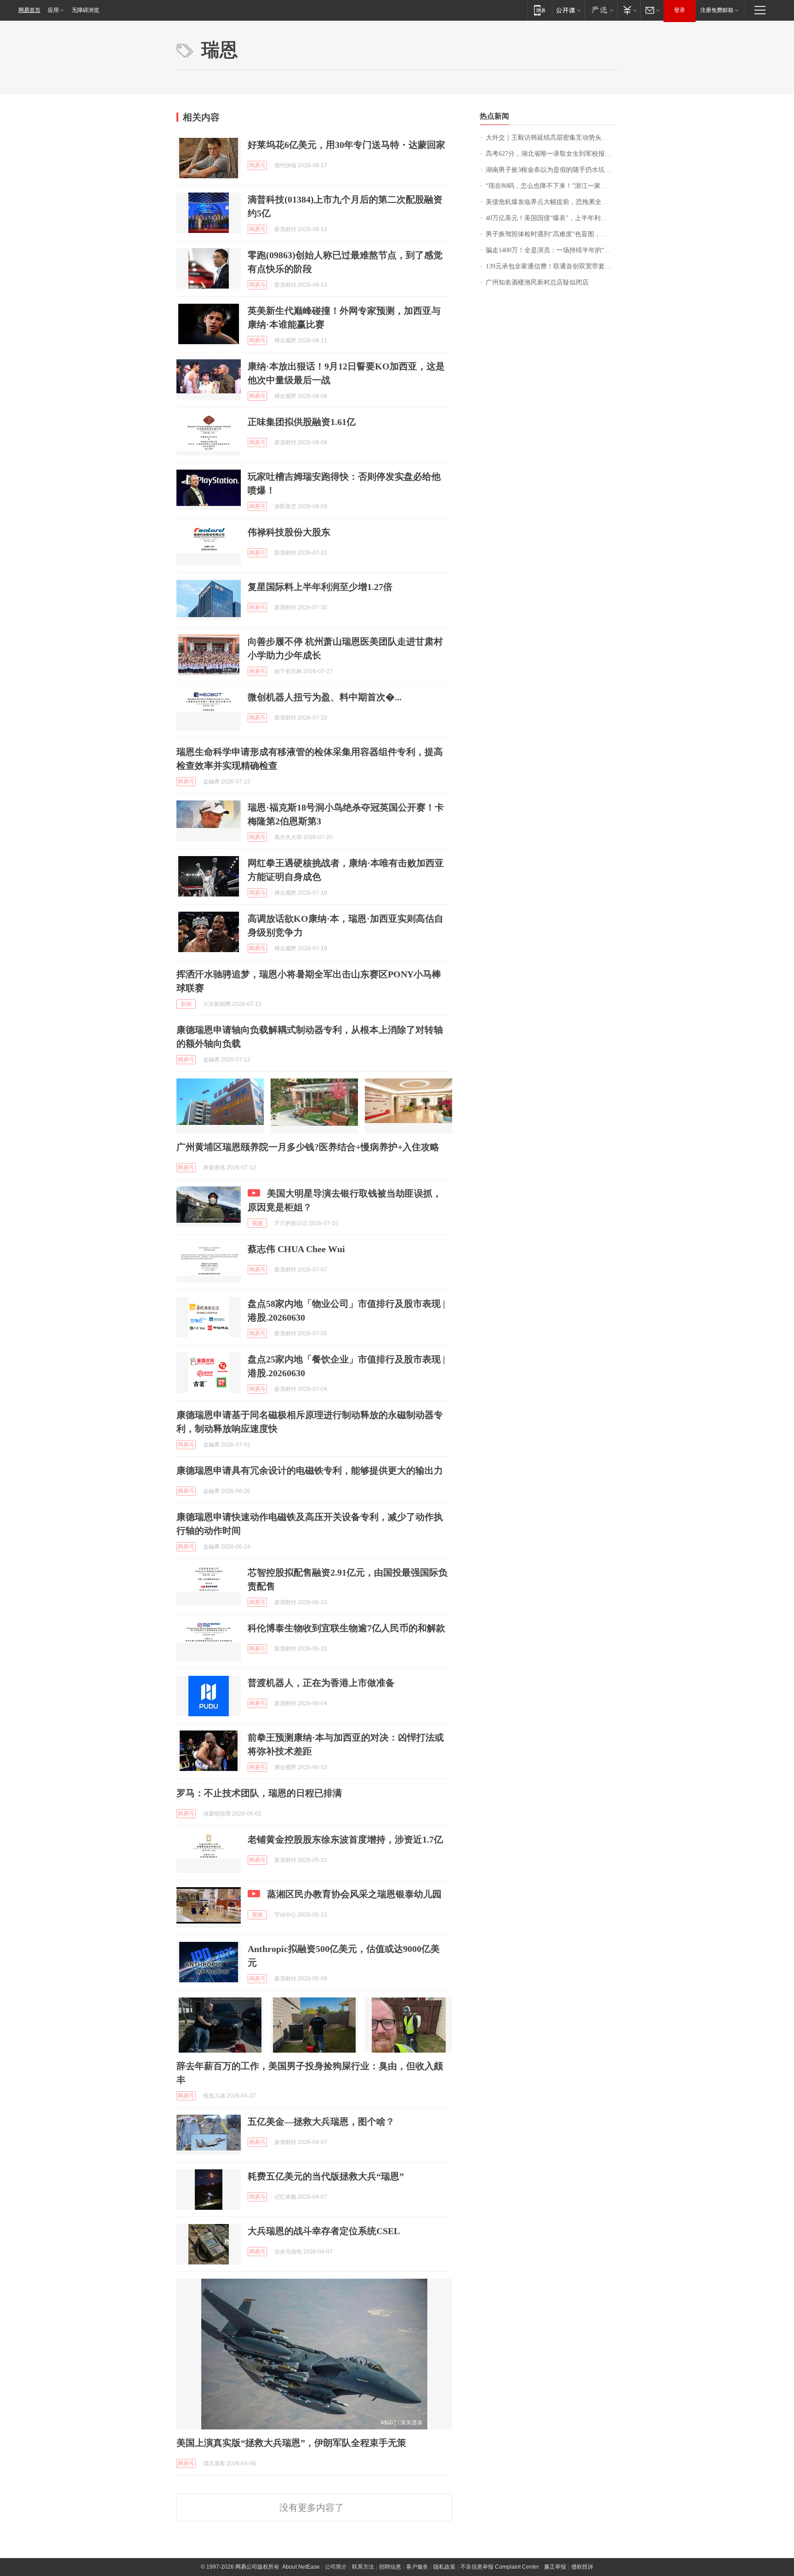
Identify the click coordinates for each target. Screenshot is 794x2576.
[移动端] (540, 10)
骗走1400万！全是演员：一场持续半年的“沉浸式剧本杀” (552, 250)
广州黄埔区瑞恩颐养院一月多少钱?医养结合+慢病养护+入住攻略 (308, 1147)
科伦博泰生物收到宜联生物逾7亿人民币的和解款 (346, 1628)
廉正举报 (555, 2567)
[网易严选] (601, 10)
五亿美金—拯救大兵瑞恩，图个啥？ (321, 2122)
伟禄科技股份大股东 (289, 532)
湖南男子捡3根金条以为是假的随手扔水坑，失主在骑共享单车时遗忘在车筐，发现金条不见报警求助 (552, 170)
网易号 (257, 165)
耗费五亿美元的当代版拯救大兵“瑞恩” (326, 2176)
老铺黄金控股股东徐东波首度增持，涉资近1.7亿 (345, 1839)
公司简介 (336, 2567)
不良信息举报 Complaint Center (500, 2567)
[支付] (629, 10)
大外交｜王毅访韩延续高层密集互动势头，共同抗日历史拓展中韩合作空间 (552, 138)
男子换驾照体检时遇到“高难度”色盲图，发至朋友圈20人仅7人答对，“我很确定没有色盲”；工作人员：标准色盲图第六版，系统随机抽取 (552, 234)
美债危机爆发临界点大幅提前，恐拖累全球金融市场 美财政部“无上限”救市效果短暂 (552, 202)
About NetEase (301, 2567)
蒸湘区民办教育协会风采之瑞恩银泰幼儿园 (354, 1894)
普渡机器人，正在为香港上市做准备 (321, 1683)
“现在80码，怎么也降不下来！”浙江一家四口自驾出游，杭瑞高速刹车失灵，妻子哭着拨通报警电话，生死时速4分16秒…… (552, 186)
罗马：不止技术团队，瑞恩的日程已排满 (259, 1793)
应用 (53, 10)
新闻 (186, 1004)
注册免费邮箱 (717, 10)
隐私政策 (444, 2567)
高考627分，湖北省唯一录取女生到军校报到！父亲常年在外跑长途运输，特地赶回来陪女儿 (552, 154)
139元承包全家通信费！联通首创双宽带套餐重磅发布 (552, 266)
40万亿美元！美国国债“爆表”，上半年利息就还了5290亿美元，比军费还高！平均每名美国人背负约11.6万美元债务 (552, 218)
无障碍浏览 (85, 10)
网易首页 (29, 10)
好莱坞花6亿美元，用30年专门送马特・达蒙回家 (346, 145)
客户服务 (417, 2567)
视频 (257, 1223)
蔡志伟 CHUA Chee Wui (296, 1249)
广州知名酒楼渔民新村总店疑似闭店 (537, 282)
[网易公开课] (568, 10)
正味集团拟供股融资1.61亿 (302, 422)
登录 (680, 10)
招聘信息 (390, 2567)
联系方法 (363, 2567)
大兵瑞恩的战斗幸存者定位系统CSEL (324, 2231)
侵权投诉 (582, 2567)
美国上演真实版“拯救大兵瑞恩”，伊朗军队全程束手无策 (291, 2443)
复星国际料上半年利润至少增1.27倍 (320, 587)
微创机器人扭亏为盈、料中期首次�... (325, 697)
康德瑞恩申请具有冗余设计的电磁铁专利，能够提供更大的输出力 (310, 1470)
